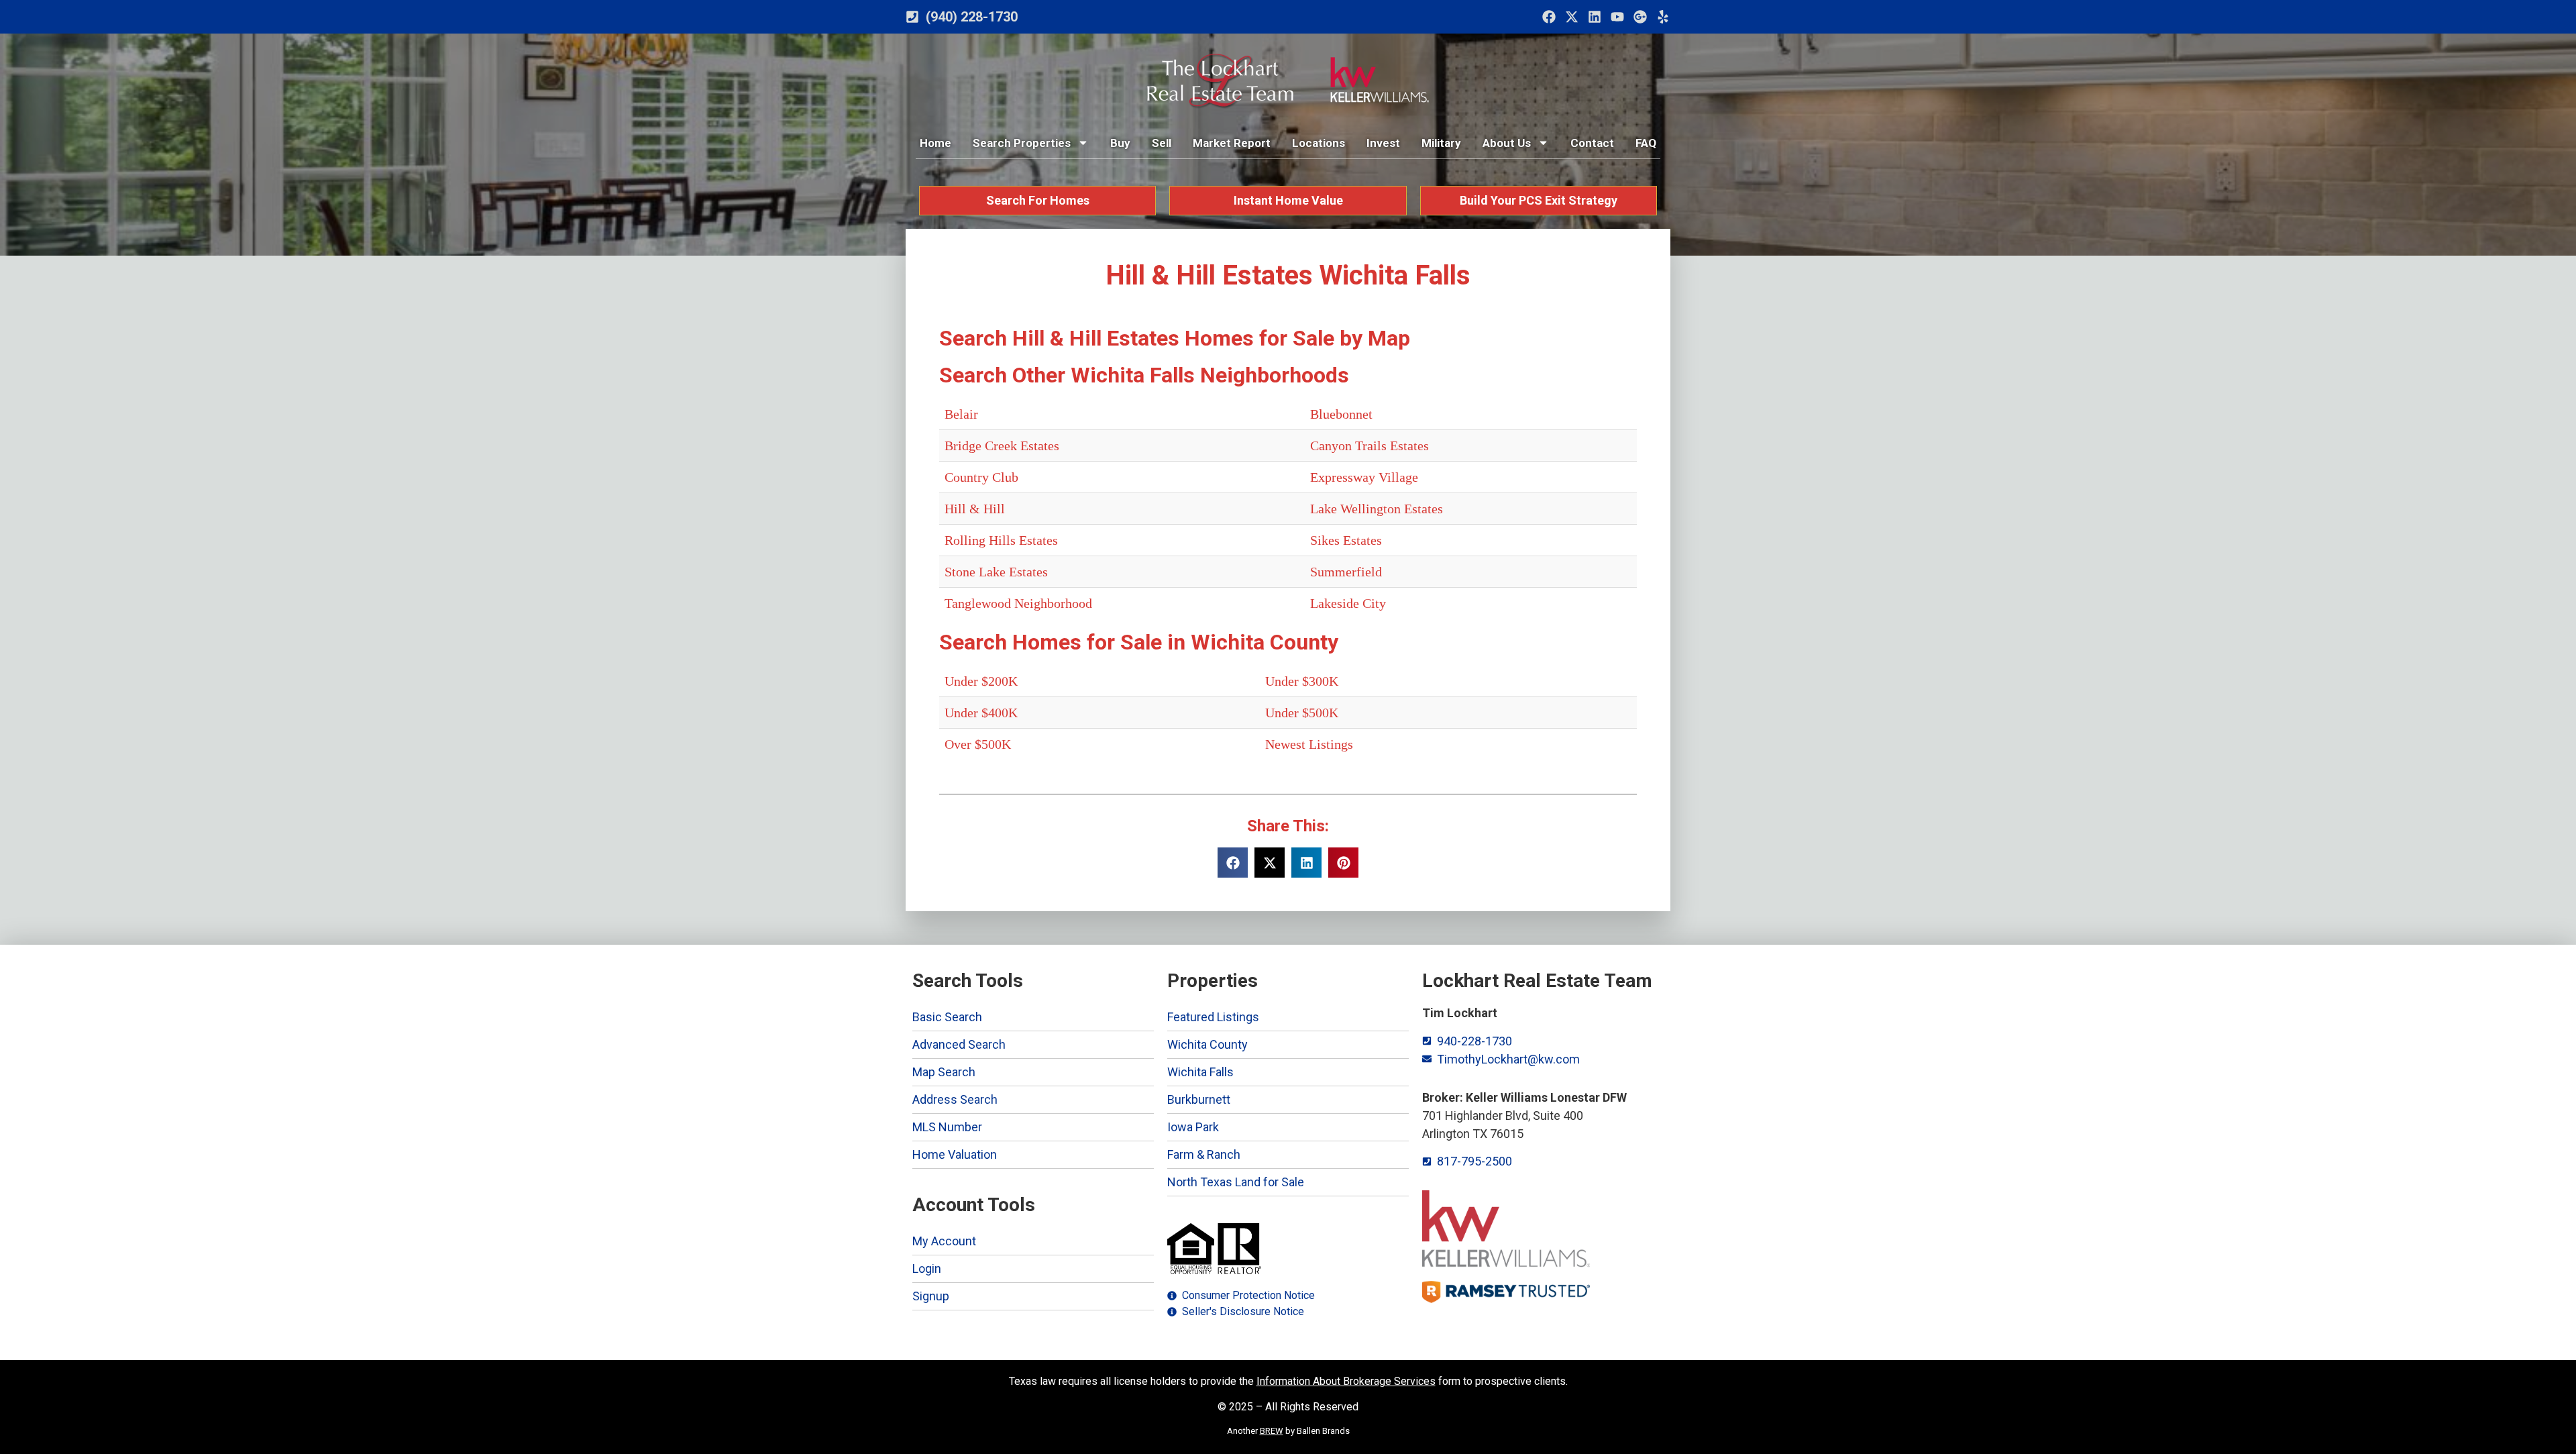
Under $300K (1302, 681)
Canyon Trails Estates (1370, 446)
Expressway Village (1364, 477)
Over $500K (978, 744)
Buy (1120, 143)
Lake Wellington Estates (1377, 509)
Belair (961, 414)
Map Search (944, 1072)
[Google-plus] (1640, 17)
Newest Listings (1309, 744)
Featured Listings (1213, 1017)
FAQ (1646, 143)
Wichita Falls (1200, 1072)
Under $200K (981, 681)
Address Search (955, 1099)
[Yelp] (1663, 17)
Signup (931, 1296)
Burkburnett (1199, 1099)
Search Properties (1022, 143)
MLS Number (947, 1127)
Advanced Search (959, 1044)
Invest (1383, 143)
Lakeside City (1348, 603)
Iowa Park (1193, 1127)
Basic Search (947, 1017)
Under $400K (981, 713)
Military (1441, 143)
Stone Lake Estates (996, 572)
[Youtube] (1617, 17)
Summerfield (1346, 572)
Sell (1162, 143)
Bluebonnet (1341, 414)
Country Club (981, 477)
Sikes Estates (1346, 540)
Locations (1319, 143)
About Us (1507, 143)
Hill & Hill (975, 509)
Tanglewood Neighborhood (1018, 603)
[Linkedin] (1595, 17)
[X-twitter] (1572, 17)
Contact (1592, 143)
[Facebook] (1549, 17)
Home (935, 143)
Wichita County (1207, 1044)
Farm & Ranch (1204, 1154)
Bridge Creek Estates (1002, 446)
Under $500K (1302, 713)
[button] (1233, 863)
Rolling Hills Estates (1001, 540)
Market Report (1232, 143)
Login (927, 1268)
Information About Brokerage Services (1346, 1381)
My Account (944, 1241)
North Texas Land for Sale (1236, 1182)
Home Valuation (955, 1154)
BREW (1272, 1431)
